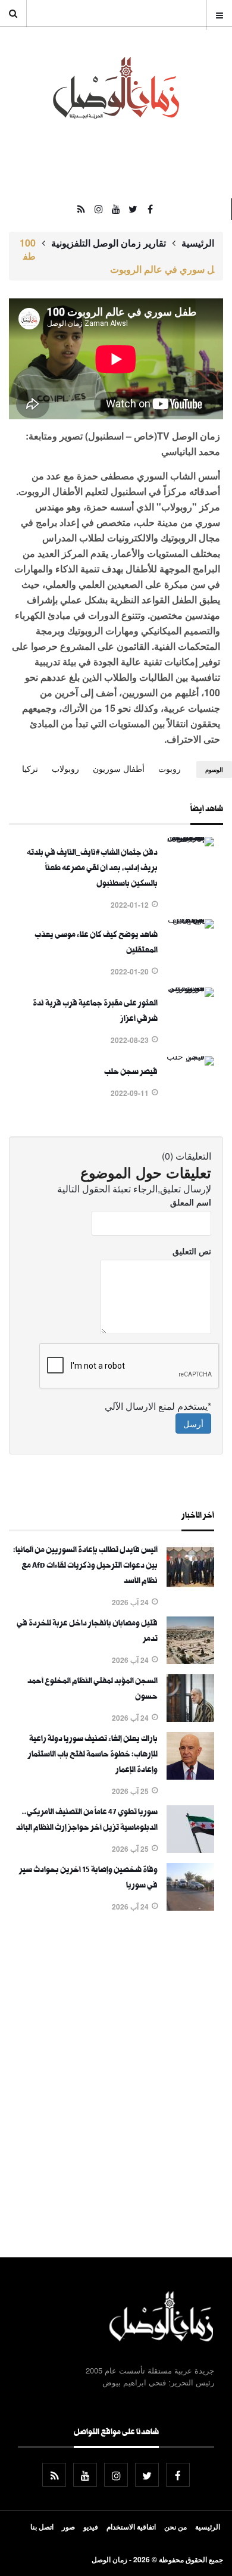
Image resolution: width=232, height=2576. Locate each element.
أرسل (193, 1424)
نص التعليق (192, 1251)
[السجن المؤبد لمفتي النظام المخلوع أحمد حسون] (190, 1718)
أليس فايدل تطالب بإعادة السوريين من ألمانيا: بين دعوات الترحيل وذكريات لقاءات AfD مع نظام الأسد (85, 1566)
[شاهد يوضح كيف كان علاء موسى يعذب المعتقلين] (190, 919)
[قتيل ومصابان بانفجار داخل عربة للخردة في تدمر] (190, 1661)
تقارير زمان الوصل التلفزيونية (109, 243)
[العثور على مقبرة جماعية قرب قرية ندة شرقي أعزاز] (190, 988)
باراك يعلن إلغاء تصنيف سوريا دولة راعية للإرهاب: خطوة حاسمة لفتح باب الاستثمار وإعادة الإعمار (93, 1755)
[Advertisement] (116, 2087)
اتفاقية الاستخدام (131, 2527)
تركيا (30, 768)
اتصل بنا (42, 2527)
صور (68, 2527)
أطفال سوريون (119, 768)
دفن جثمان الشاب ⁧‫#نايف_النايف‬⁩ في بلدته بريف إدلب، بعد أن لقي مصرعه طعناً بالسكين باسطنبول (92, 869)
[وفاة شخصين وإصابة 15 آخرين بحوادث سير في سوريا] (190, 1907)
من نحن (175, 2527)
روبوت (170, 768)
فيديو (91, 2527)
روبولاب (65, 768)
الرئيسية (198, 243)
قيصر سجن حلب (131, 1073)
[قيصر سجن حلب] (190, 1056)
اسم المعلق (191, 1202)
